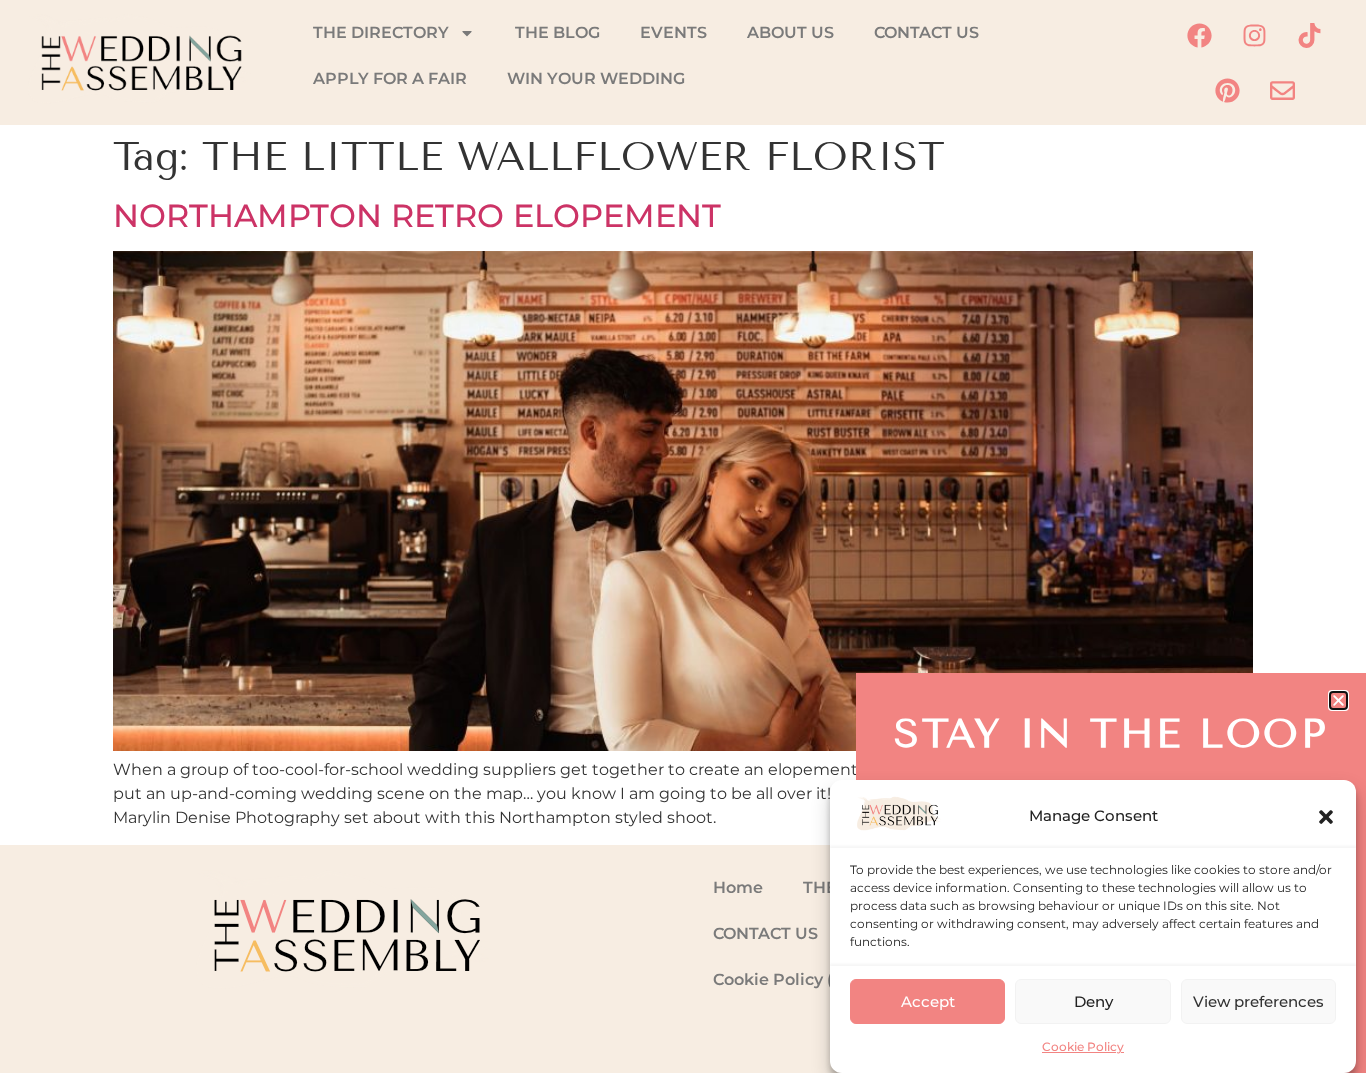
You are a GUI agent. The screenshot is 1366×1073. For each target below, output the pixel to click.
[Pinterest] (1227, 90)
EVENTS (673, 32)
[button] (1326, 817)
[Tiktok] (1310, 35)
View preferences (1258, 1001)
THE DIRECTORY (381, 32)
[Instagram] (1255, 35)
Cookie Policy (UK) (788, 979)
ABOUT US (790, 32)
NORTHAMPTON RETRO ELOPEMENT (417, 215)
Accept (928, 1001)
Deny (1093, 1001)
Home (738, 887)
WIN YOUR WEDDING (596, 78)
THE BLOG (557, 32)
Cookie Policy (1083, 1046)
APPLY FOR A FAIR (390, 78)
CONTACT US (926, 32)
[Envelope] (1282, 90)
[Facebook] (1200, 35)
